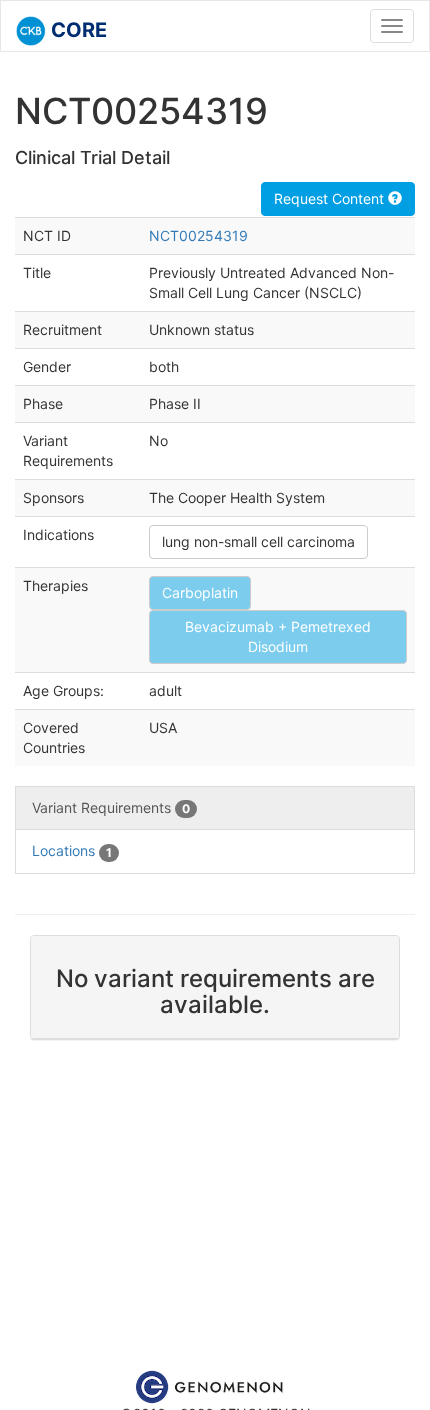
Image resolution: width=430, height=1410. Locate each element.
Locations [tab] (72, 850)
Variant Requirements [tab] (111, 807)
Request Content (331, 198)
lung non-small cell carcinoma (258, 541)
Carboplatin (200, 592)
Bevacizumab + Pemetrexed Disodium (278, 636)
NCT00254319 (198, 235)
